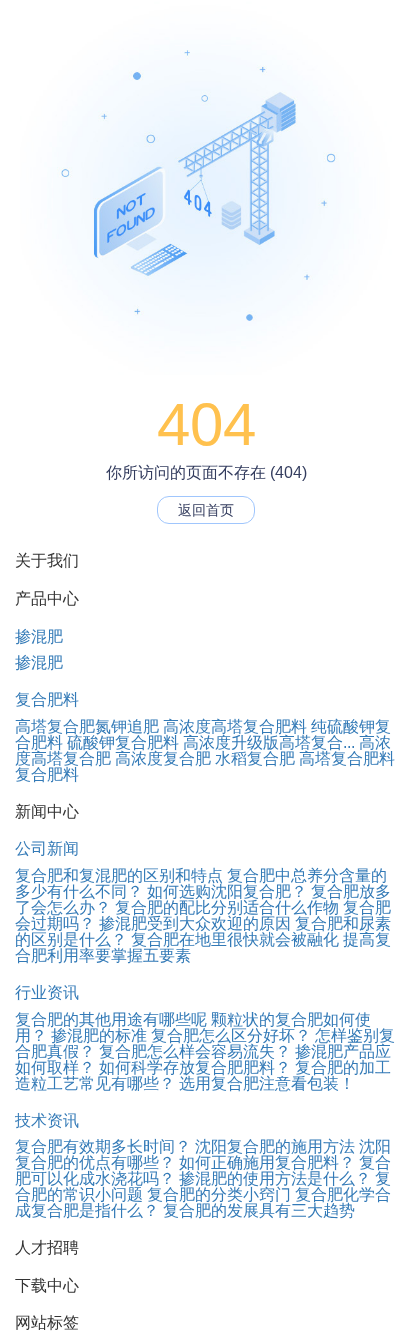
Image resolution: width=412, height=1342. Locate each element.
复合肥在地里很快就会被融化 (235, 939)
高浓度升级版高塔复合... (269, 742)
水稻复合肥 (255, 758)
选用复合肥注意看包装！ (267, 1083)
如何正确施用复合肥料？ (267, 1162)
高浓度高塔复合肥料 (235, 726)
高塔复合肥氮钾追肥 (87, 726)
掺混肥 (39, 636)
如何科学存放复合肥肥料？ (195, 1067)
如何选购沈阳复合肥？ (227, 891)
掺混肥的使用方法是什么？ (275, 1178)
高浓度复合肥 (163, 758)
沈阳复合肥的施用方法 (275, 1146)
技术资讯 (47, 1120)
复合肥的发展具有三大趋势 (259, 1210)
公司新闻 (47, 848)
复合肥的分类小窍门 (219, 1194)
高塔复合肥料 (347, 758)
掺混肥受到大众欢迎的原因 (195, 923)
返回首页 (206, 510)
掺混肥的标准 (99, 1035)
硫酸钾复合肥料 (123, 742)
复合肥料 (47, 699)
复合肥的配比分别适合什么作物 (227, 907)
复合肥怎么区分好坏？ (231, 1035)
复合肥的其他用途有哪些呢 (111, 1019)
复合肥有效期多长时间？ (103, 1146)
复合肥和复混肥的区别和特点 (119, 875)
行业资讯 (47, 992)
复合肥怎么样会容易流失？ (195, 1051)
